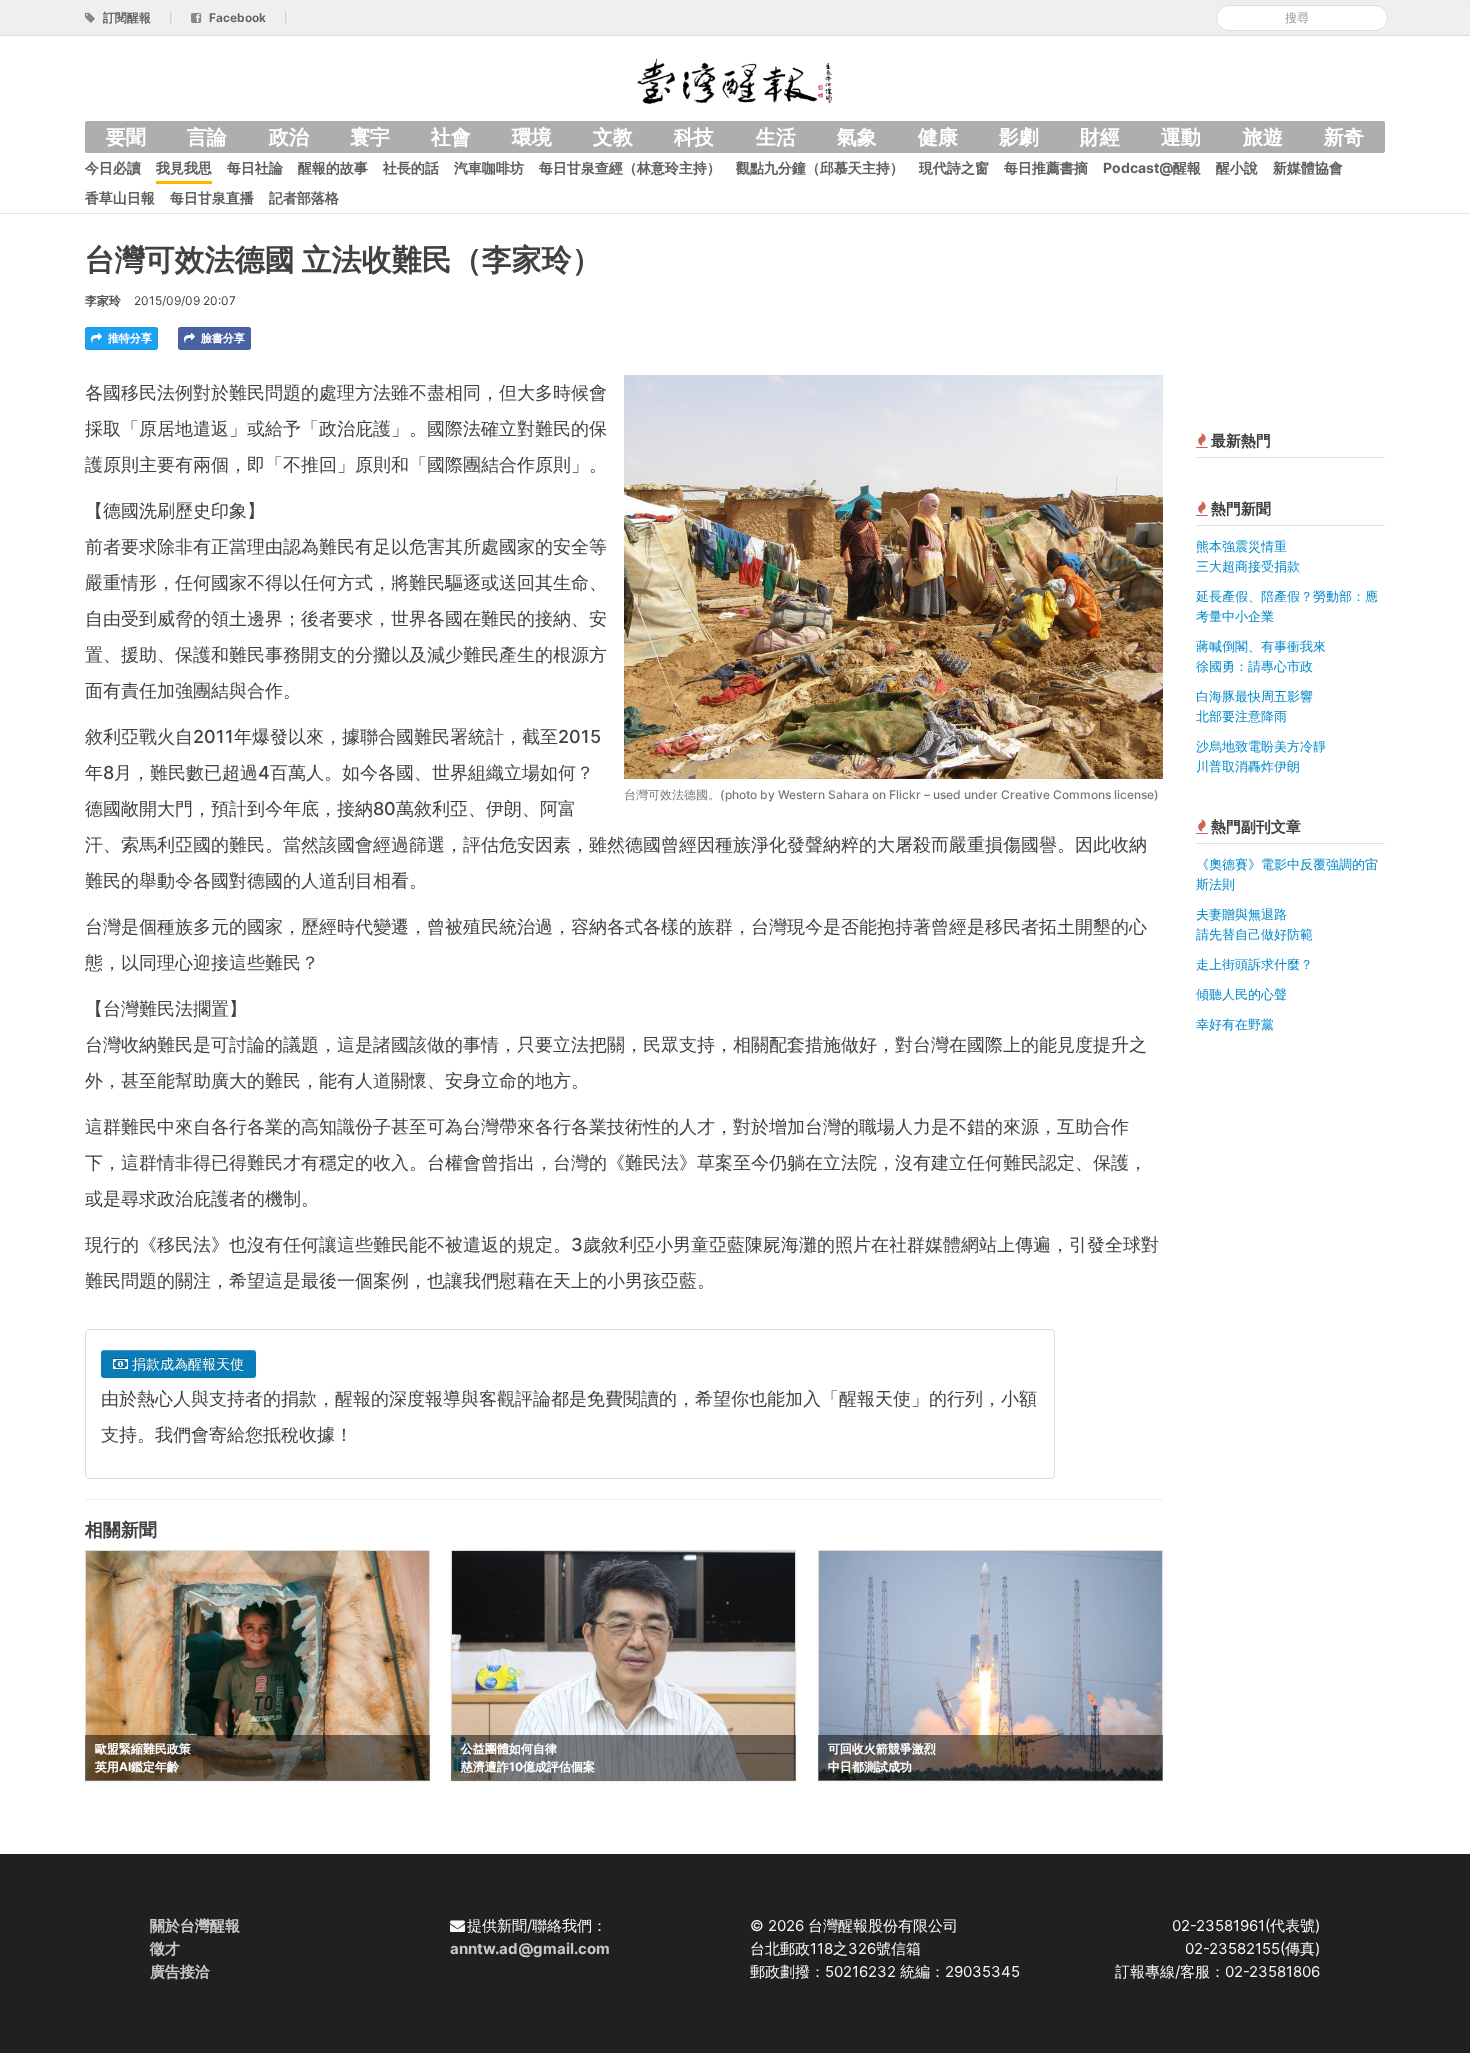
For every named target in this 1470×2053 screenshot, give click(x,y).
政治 (289, 137)
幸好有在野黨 (1235, 1024)
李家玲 (103, 300)
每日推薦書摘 (1046, 167)
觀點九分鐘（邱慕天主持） (820, 167)
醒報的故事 (333, 167)
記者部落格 (304, 197)
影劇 (1019, 137)
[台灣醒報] (735, 79)
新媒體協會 (1308, 167)
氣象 (857, 137)
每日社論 (255, 167)
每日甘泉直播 (212, 197)
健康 (938, 137)
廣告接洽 (180, 1971)
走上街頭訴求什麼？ (1254, 964)
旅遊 (1263, 137)
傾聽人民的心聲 (1241, 994)
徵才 (165, 1948)
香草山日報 (120, 197)
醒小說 (1237, 167)
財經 (1100, 137)
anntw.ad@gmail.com (530, 1948)
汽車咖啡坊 (489, 167)
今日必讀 (113, 167)
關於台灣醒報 (195, 1925)
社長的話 (411, 167)
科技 (694, 137)
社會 (451, 137)
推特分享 (128, 338)
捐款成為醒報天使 (186, 1363)
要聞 (126, 137)
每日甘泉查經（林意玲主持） (630, 167)
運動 (1181, 137)
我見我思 (184, 167)
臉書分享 (221, 338)
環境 (532, 137)
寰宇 (370, 137)
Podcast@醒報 (1152, 167)
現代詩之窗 (954, 167)
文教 (613, 137)
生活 (776, 137)
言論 (207, 137)
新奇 (1344, 137)
